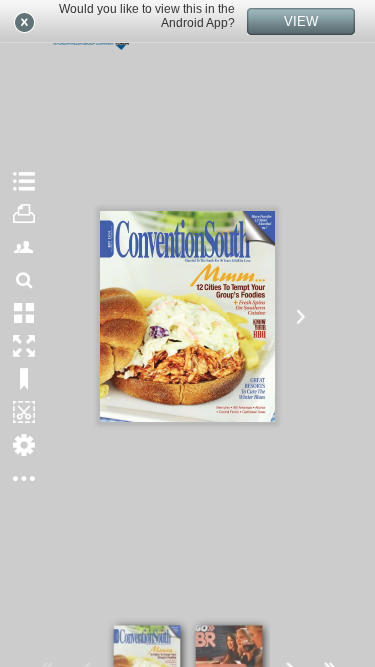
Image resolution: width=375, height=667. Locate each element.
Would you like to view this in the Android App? (147, 16)
